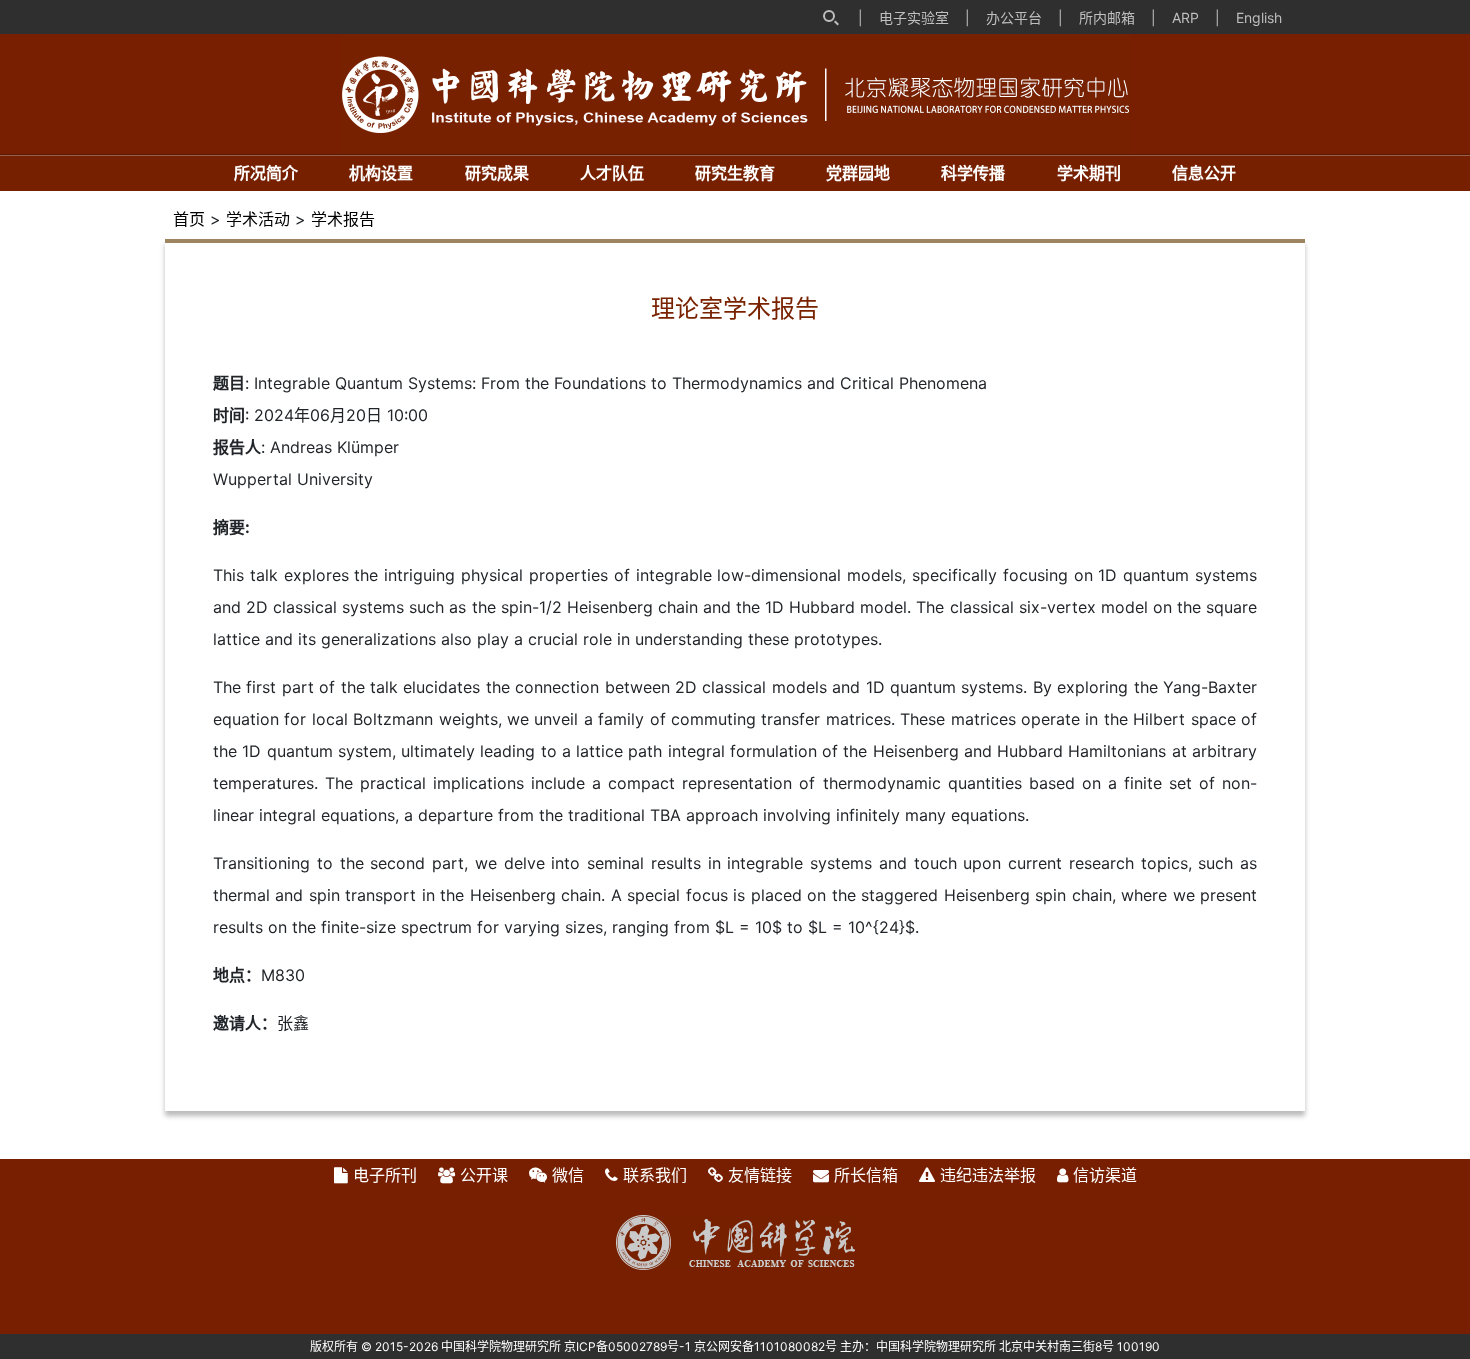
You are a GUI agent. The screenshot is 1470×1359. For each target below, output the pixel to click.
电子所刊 (385, 1175)
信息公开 (1204, 173)
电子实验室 (914, 17)
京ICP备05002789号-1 (627, 1346)
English (1259, 17)
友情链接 (760, 1175)
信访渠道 (1105, 1175)
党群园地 (858, 173)
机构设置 (381, 173)
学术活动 (258, 219)
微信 (568, 1175)
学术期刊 (1089, 173)
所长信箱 (866, 1175)
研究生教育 (735, 173)
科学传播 (973, 173)
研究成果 (497, 173)
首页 (189, 219)
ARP (1185, 17)
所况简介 (266, 173)
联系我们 (655, 1175)
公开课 (484, 1175)
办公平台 (1014, 17)
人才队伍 (612, 173)
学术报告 (343, 219)
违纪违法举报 (988, 1175)
